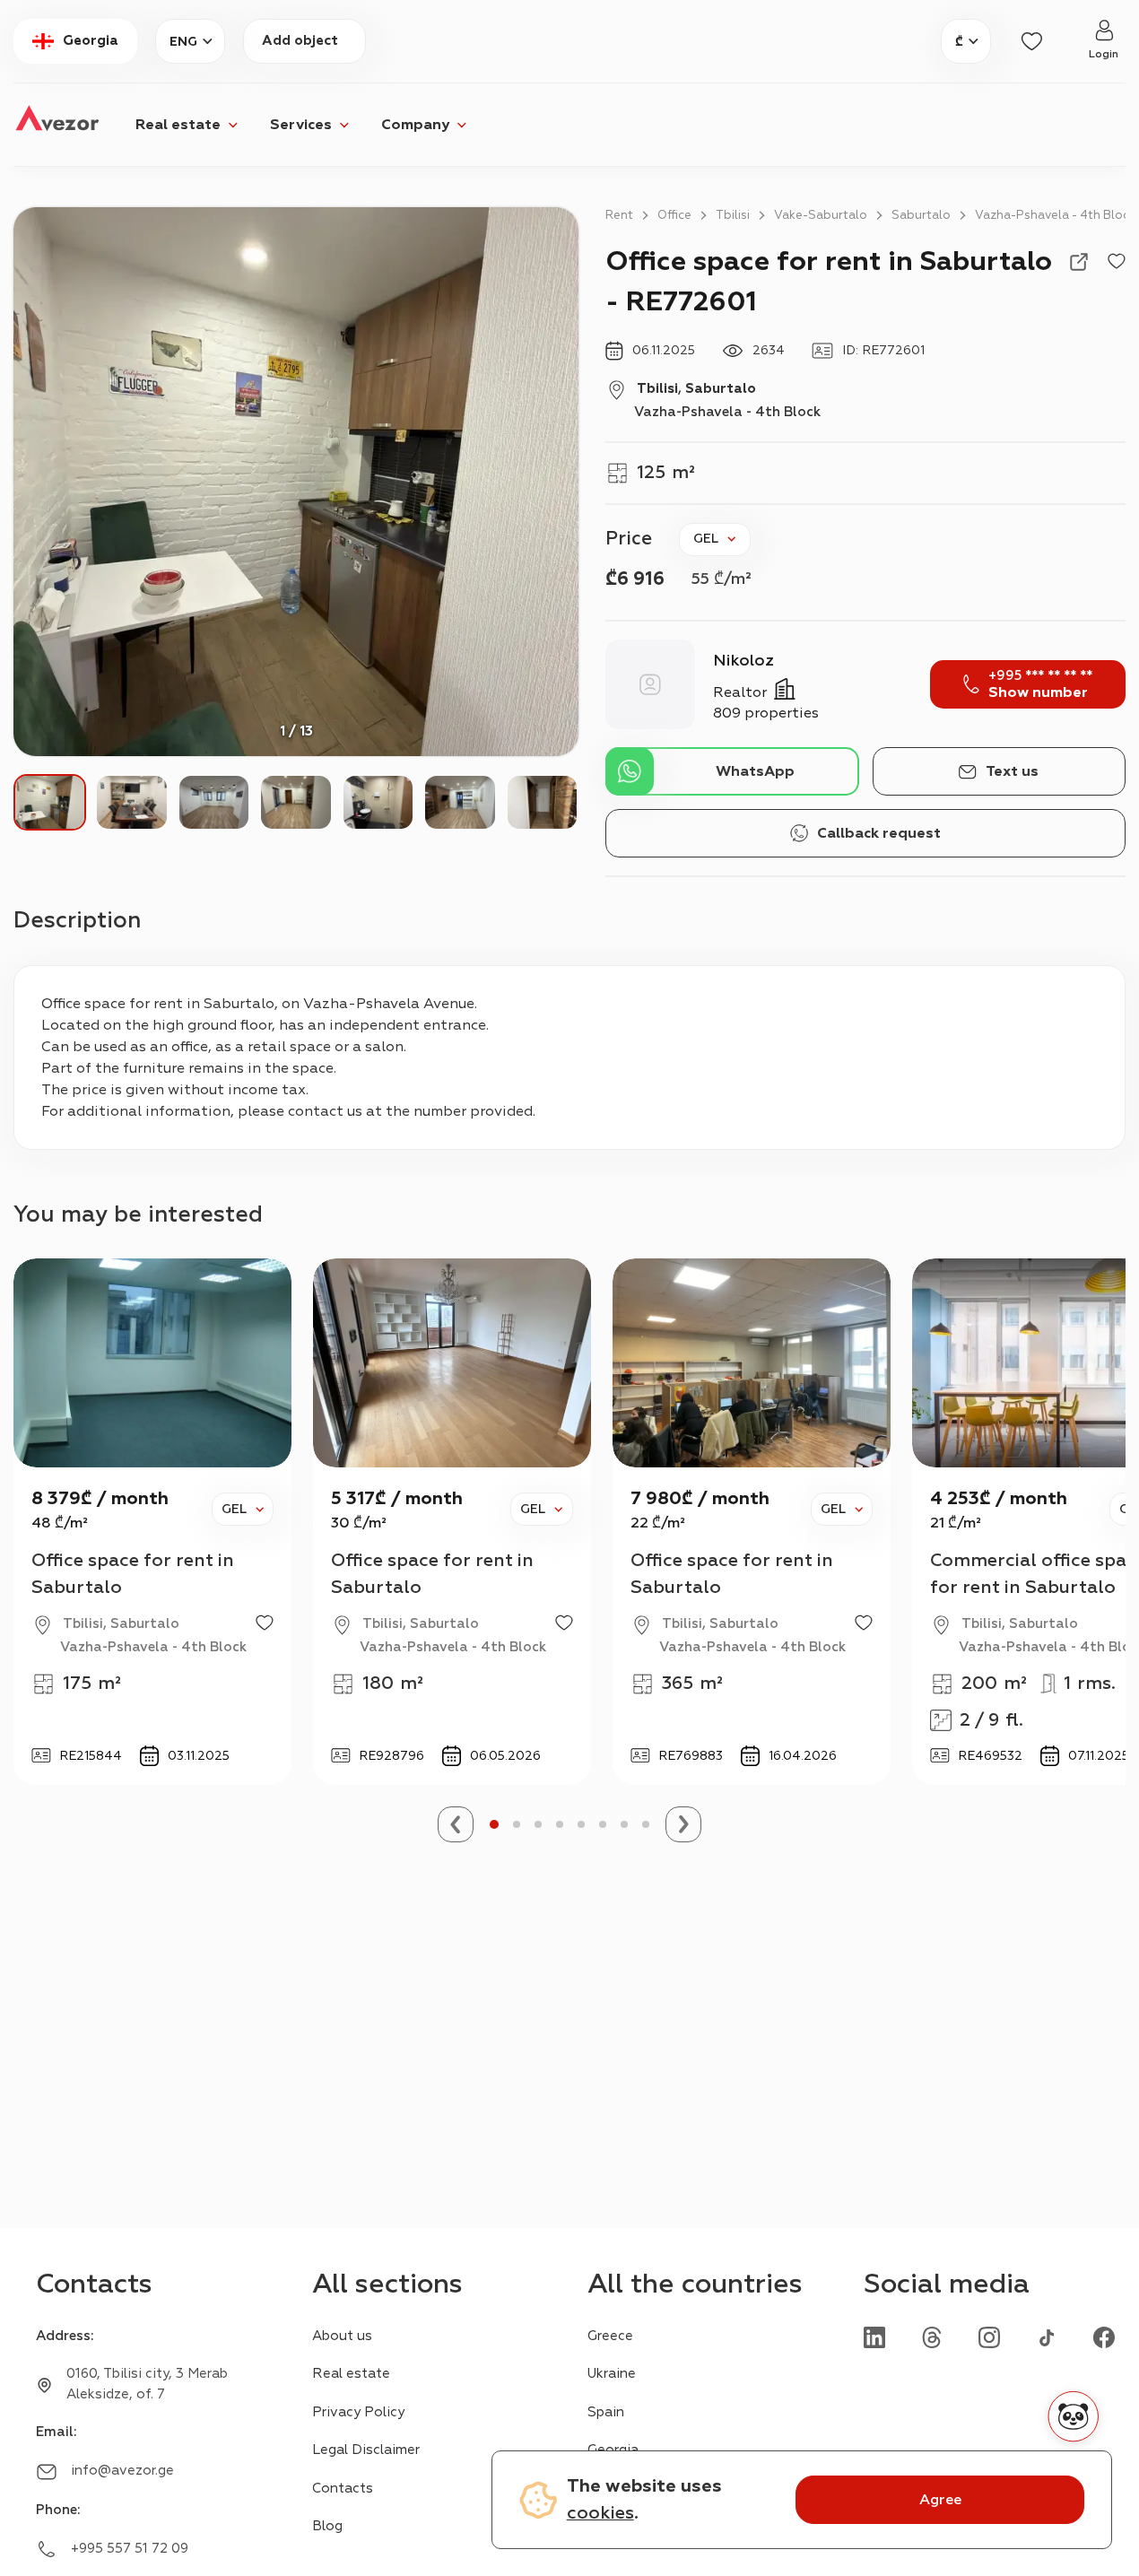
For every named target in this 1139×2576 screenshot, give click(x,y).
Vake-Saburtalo (821, 215)
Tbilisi (733, 215)
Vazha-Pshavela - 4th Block (1055, 215)
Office (674, 215)
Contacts (343, 2489)
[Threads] (932, 2336)
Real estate (178, 125)
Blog (327, 2526)
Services (301, 125)
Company (415, 125)
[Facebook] (1104, 2336)
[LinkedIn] (874, 2336)
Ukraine (612, 2374)
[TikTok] (1047, 2336)
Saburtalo (921, 215)
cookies (600, 2513)
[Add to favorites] (1117, 262)
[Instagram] (989, 2336)
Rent (619, 215)
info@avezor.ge (122, 2471)
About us (342, 2336)
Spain (606, 2412)
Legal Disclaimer (366, 2450)
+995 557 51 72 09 (130, 2549)
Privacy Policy (358, 2412)
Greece (610, 2336)
